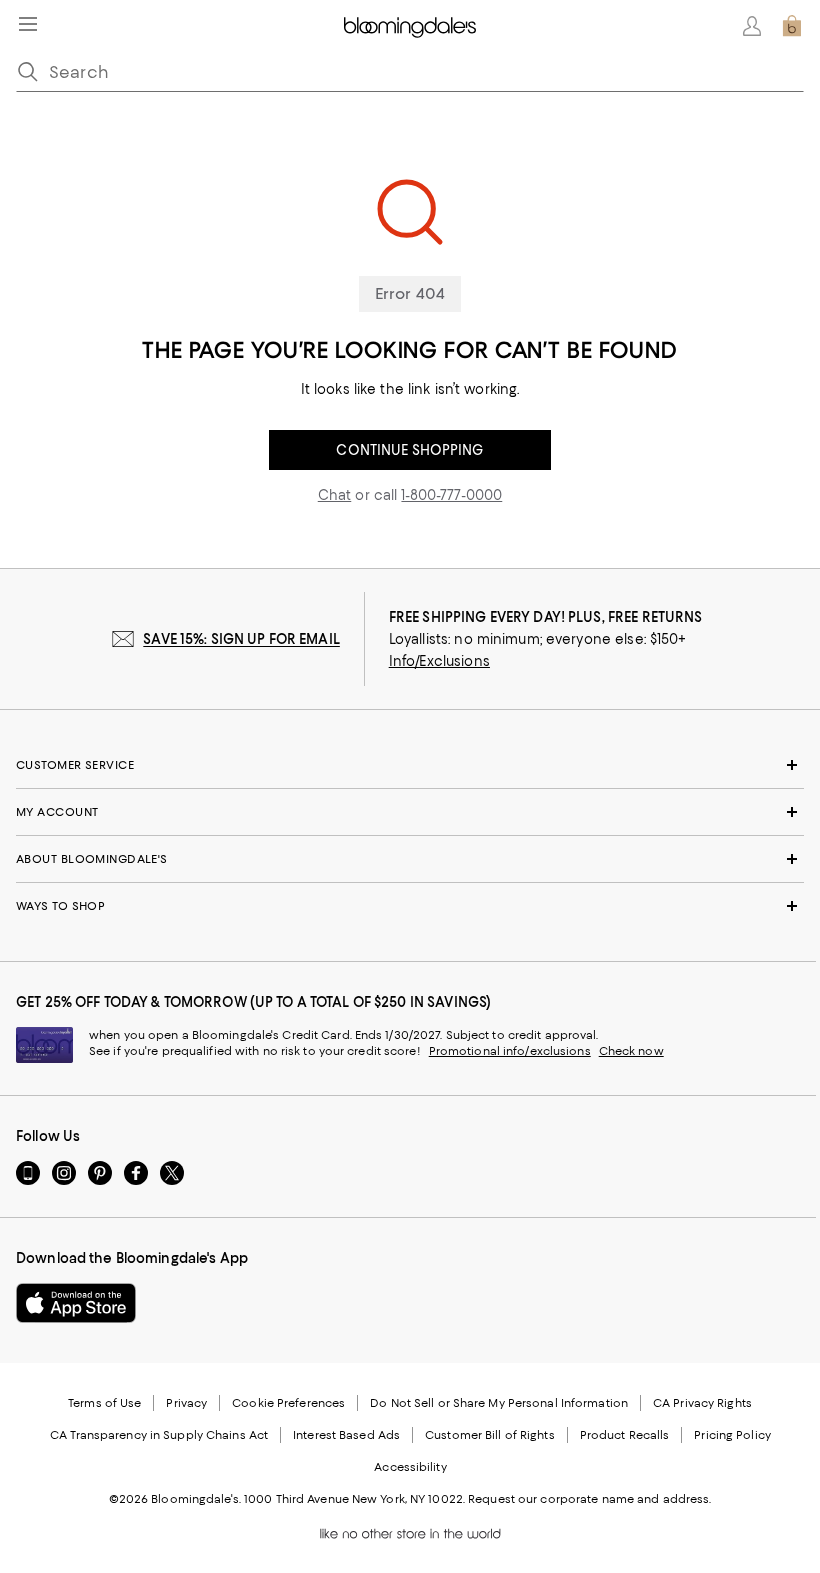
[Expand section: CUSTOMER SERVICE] (410, 765)
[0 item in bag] (792, 26)
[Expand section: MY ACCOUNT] (410, 812)
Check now (631, 1051)
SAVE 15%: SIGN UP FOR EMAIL (241, 639)
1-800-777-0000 (451, 495)
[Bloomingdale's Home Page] (410, 26)
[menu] (28, 24)
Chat (335, 495)
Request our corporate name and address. (589, 1499)
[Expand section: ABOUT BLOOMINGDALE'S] (410, 859)
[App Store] (76, 1303)
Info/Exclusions (439, 661)
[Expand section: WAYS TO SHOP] (410, 906)
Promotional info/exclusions (510, 1051)
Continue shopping (409, 450)
